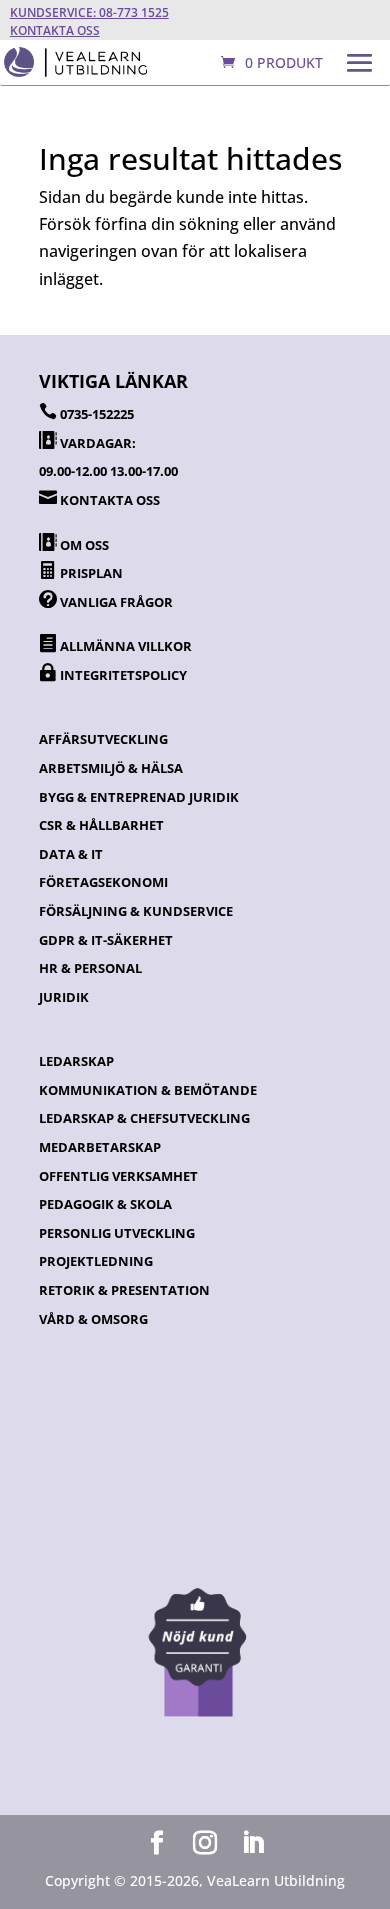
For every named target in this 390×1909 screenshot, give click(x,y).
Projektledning (96, 1261)
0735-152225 (97, 414)
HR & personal (90, 968)
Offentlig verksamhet (118, 1176)
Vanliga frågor (116, 602)
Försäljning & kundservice (136, 911)
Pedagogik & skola (105, 1204)
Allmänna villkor (126, 646)
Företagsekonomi (103, 882)
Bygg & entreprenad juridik (139, 797)
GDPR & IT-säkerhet (106, 940)
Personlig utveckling (117, 1233)
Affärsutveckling (103, 739)
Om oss (84, 545)
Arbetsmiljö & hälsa (111, 768)
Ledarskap (76, 1061)
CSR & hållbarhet (101, 825)
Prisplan (91, 573)
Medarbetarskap (100, 1147)
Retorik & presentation (124, 1290)
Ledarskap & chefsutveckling (144, 1118)
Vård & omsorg (93, 1319)
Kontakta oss (55, 30)
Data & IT (71, 854)
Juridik (64, 997)
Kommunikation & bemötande (148, 1090)
